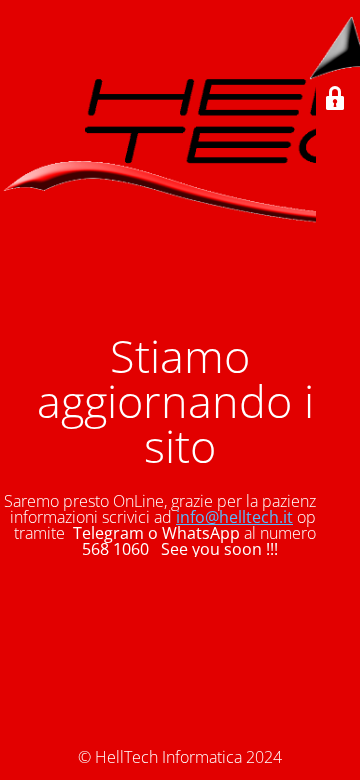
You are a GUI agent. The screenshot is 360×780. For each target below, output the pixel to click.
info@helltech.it (234, 517)
